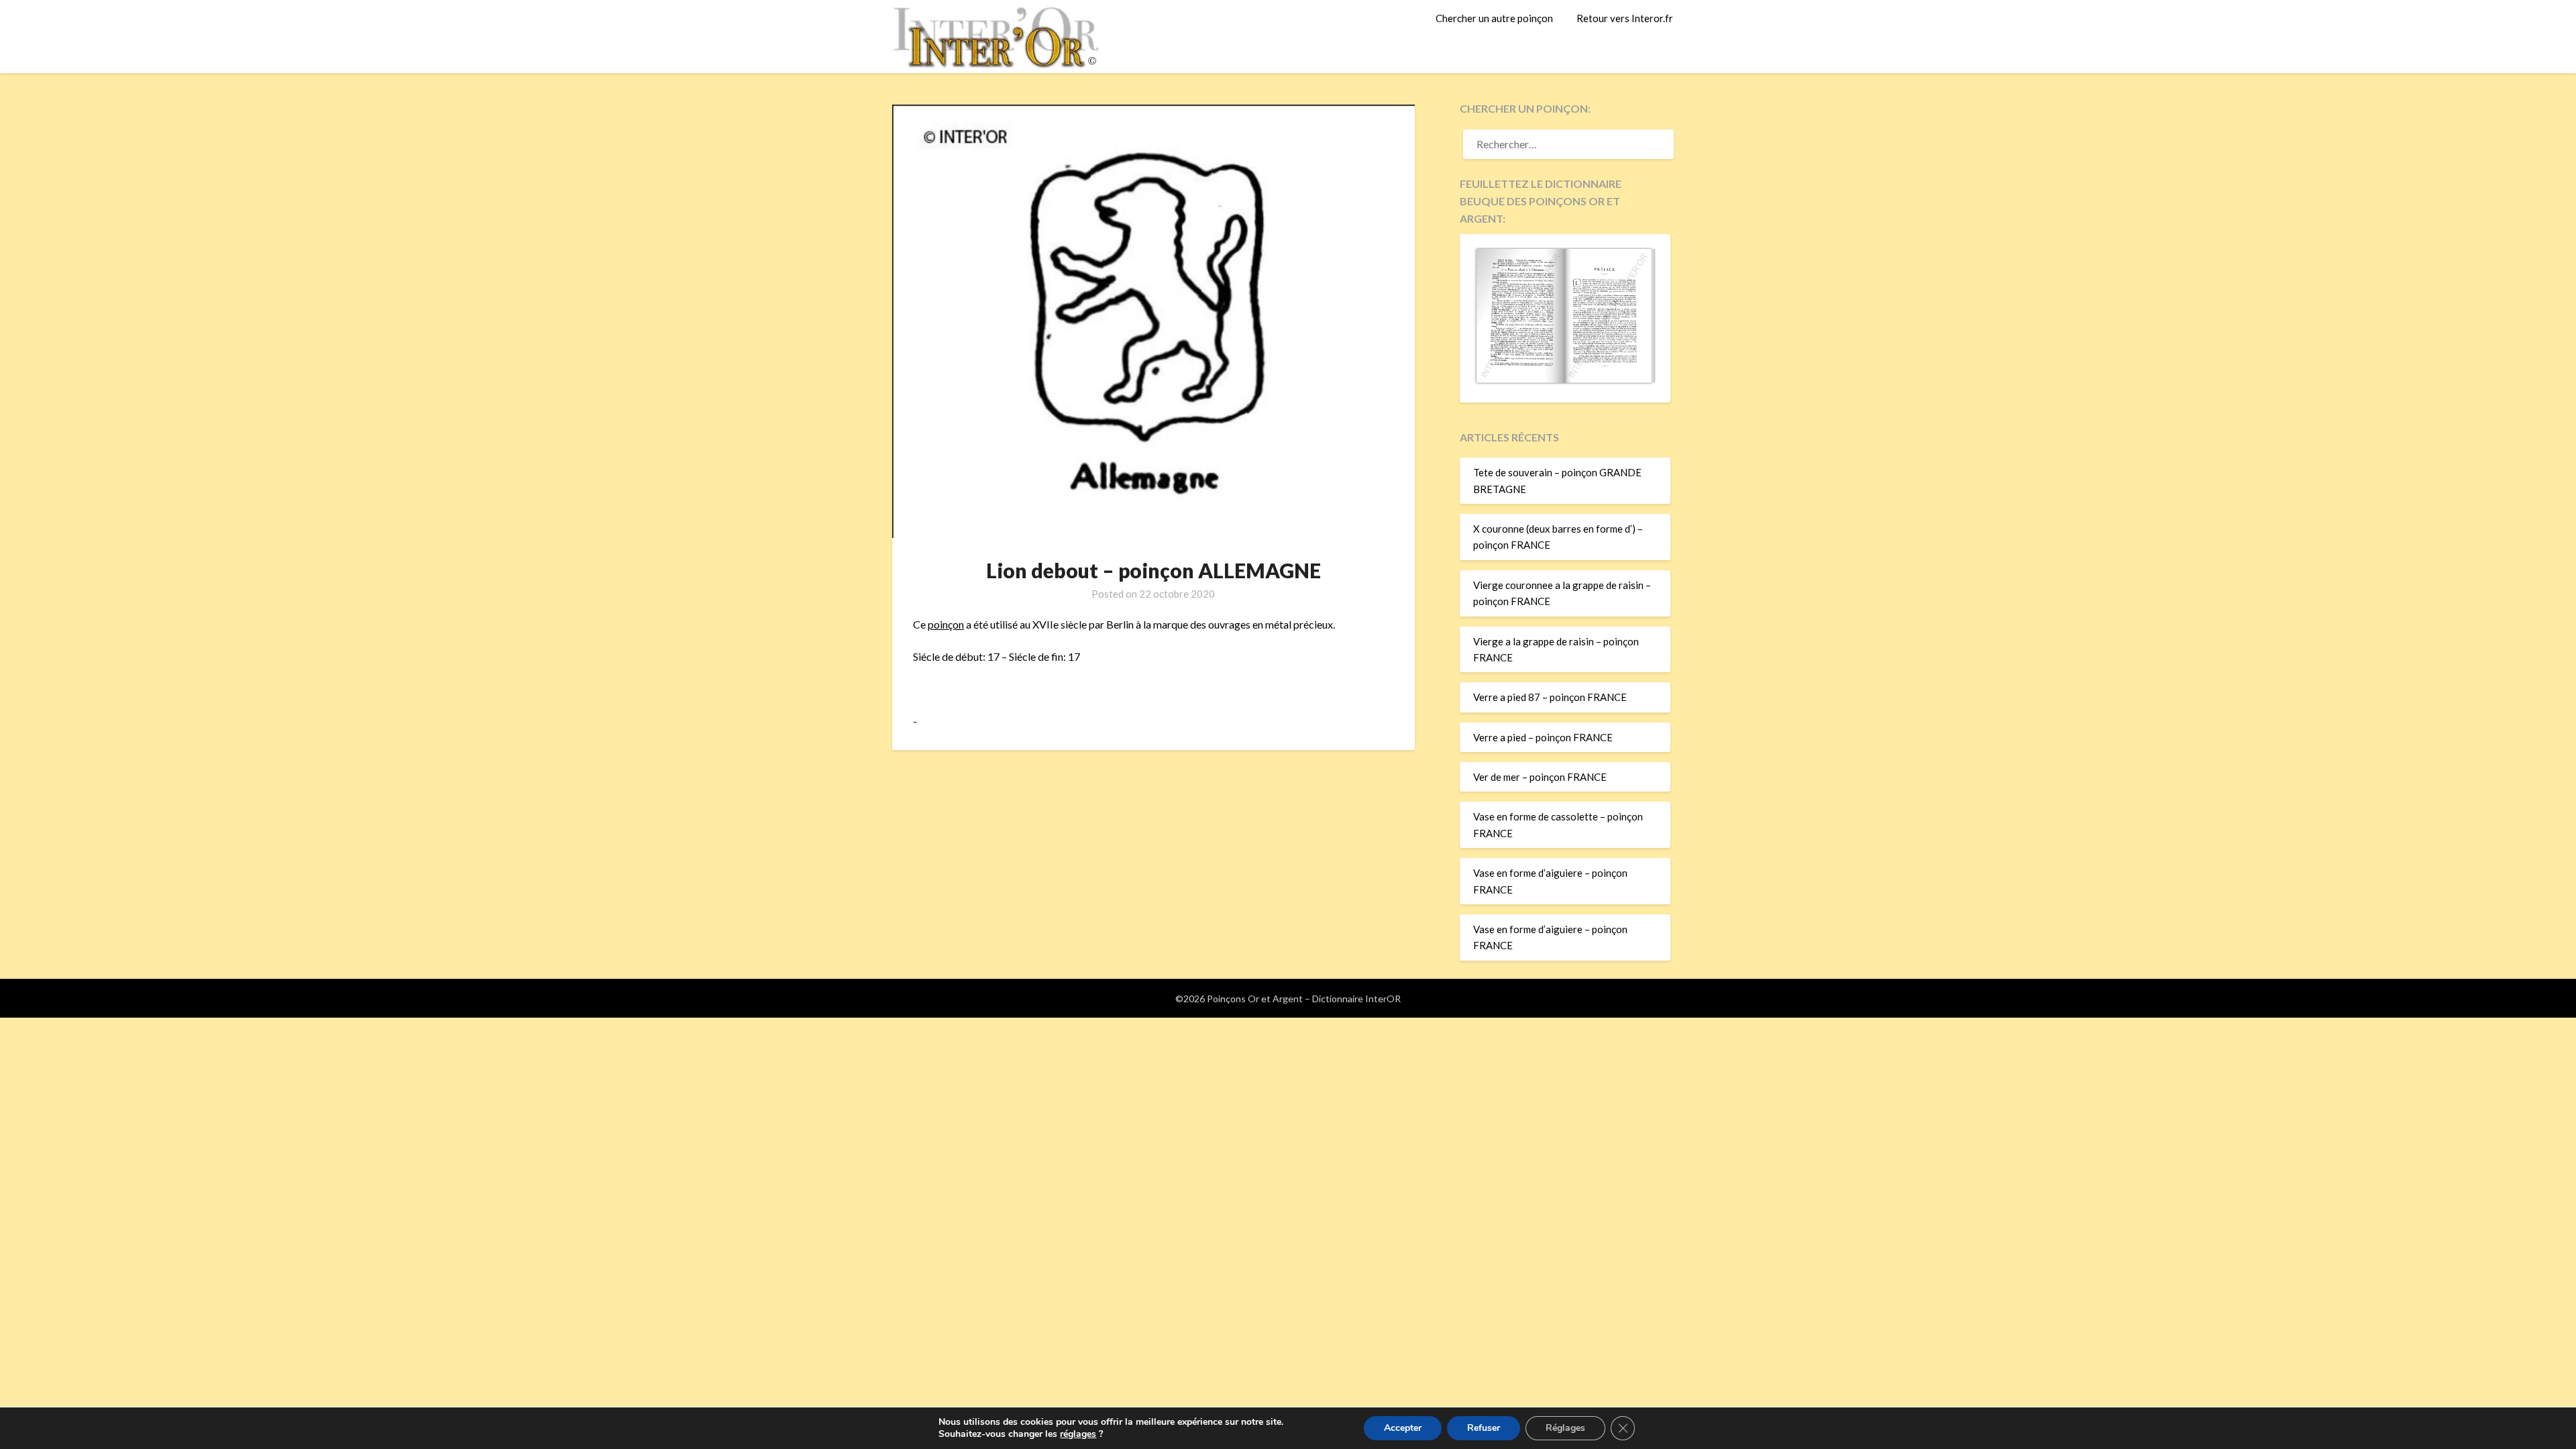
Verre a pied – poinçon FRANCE (1543, 737)
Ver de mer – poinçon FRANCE (1540, 777)
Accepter (1403, 1428)
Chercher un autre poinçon (1494, 18)
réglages (1078, 1434)
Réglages (1565, 1428)
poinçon (946, 624)
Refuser (1484, 1428)
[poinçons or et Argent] (1565, 380)
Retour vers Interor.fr (1625, 18)
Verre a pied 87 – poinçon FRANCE (1550, 697)
